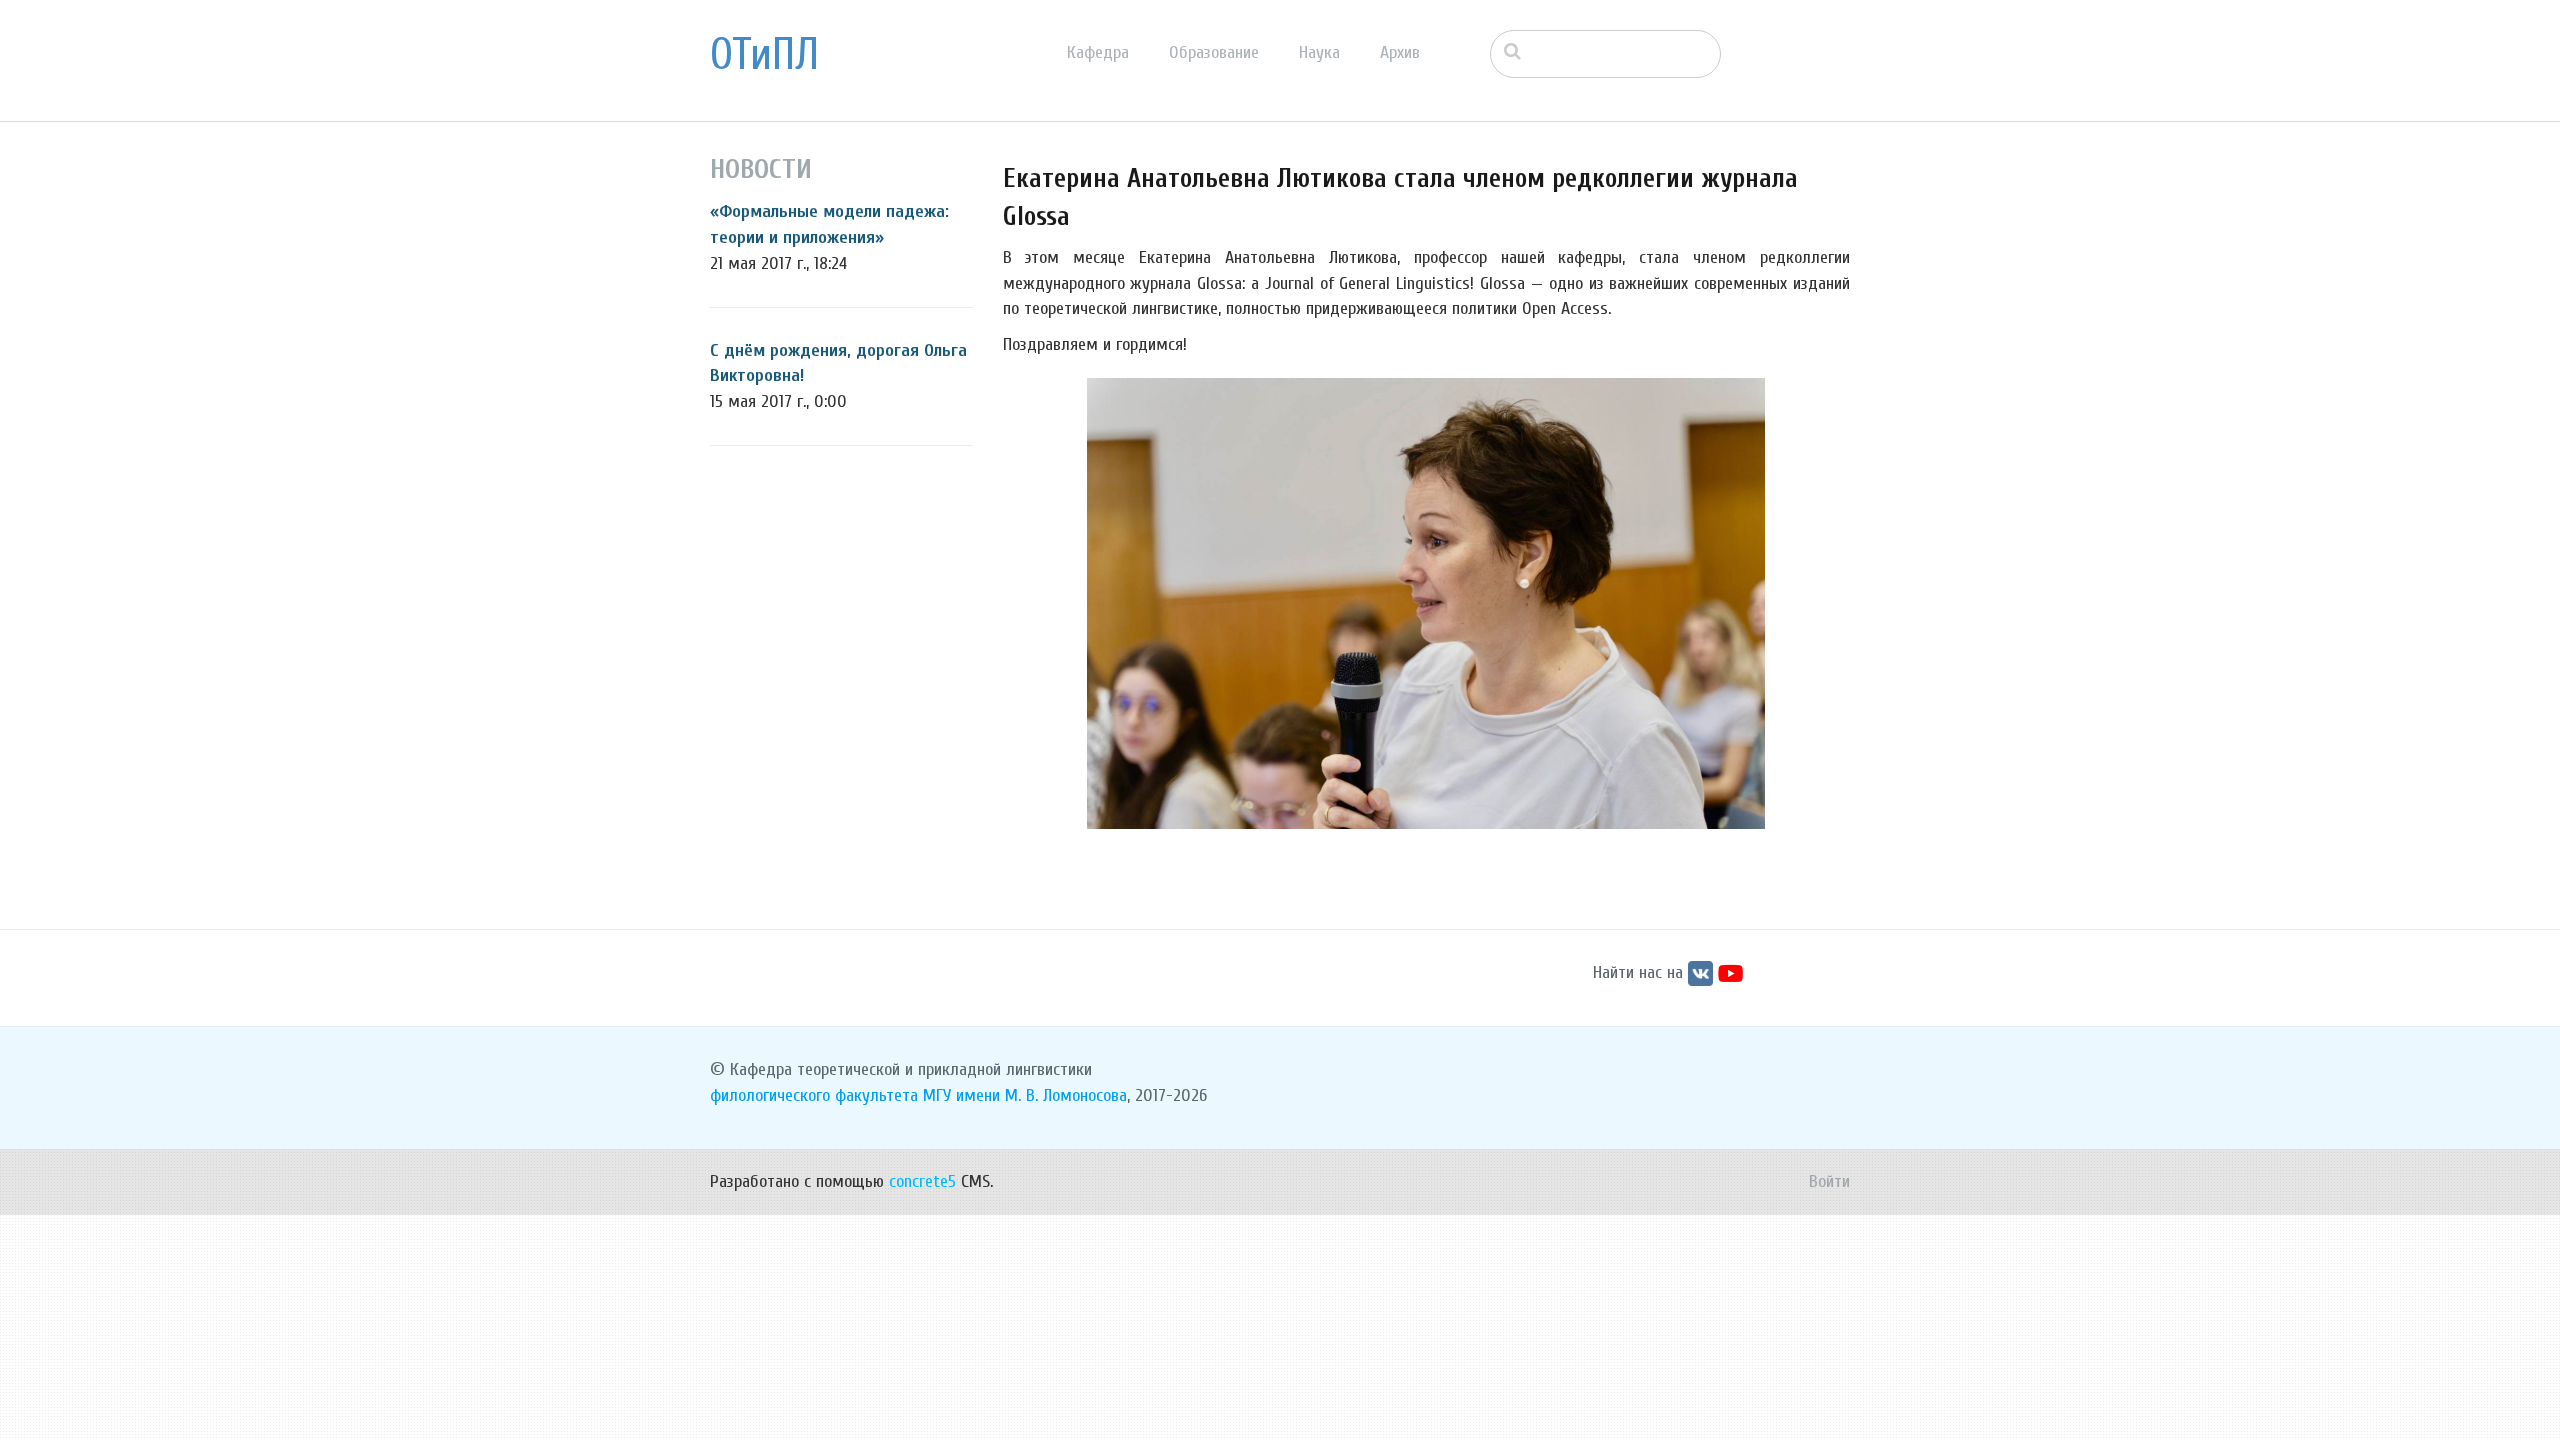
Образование (1214, 52)
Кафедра (1098, 52)
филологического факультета (814, 1095)
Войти (1829, 1181)
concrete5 (922, 1181)
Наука (1319, 52)
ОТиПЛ (764, 55)
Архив (1400, 52)
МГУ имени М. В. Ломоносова (1025, 1095)
